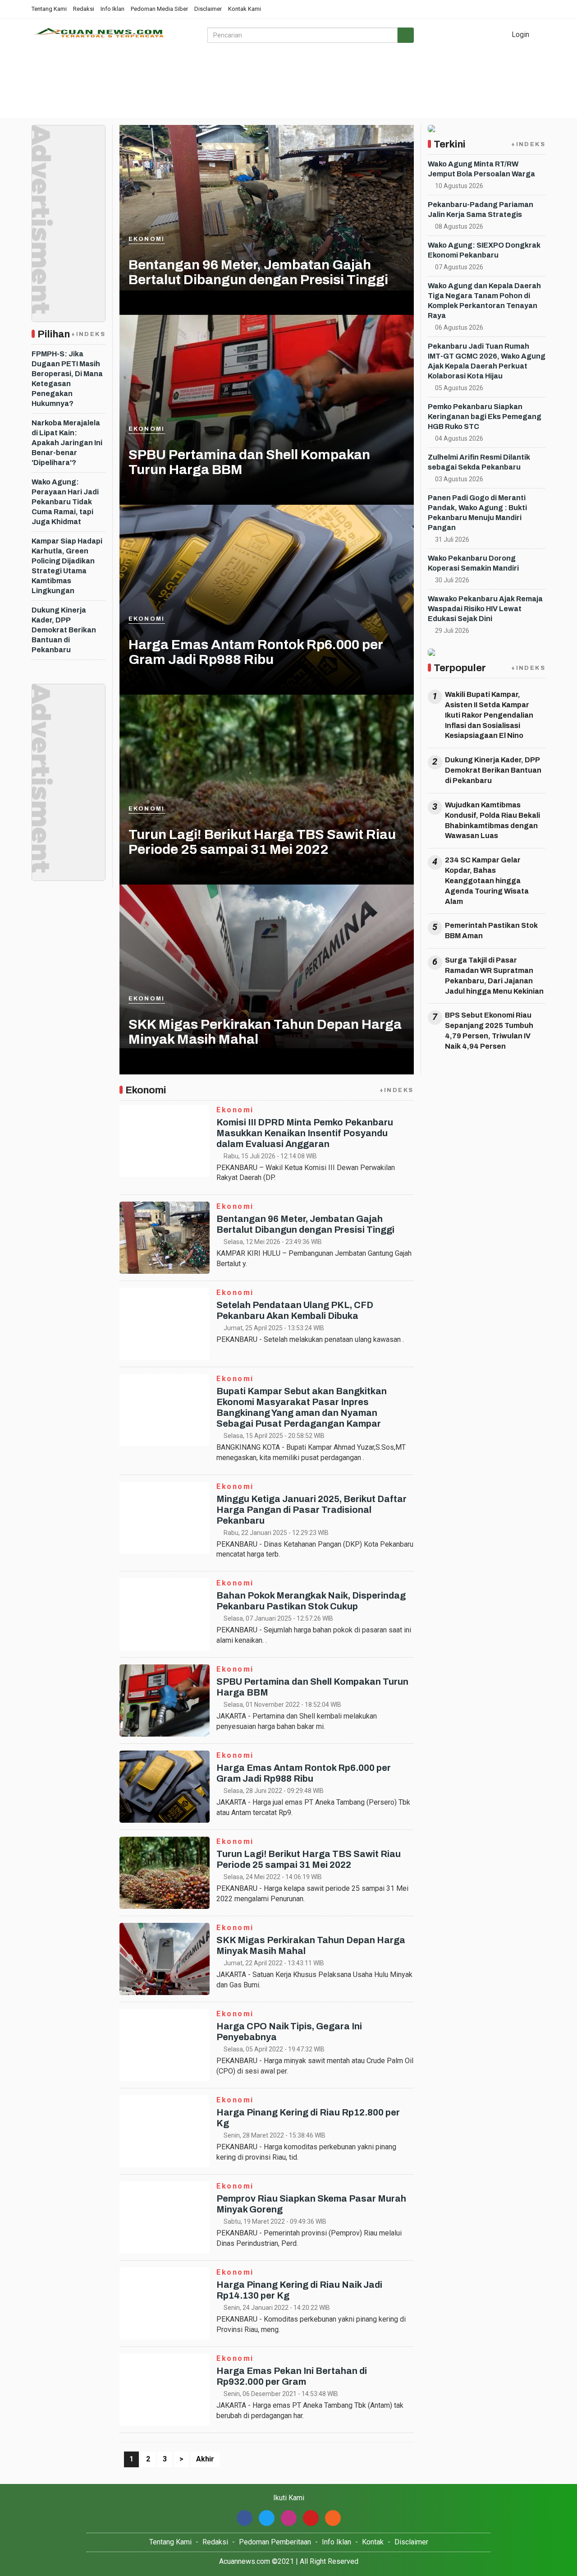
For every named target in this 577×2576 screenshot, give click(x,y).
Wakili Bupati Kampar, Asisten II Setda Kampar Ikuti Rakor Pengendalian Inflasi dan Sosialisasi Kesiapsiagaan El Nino (489, 715)
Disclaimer (208, 9)
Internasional (481, 86)
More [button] (74, 108)
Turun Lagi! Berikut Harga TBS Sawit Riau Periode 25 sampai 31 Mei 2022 (262, 842)
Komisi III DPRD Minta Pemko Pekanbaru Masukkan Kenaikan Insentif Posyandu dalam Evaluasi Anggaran (305, 1133)
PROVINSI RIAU (149, 86)
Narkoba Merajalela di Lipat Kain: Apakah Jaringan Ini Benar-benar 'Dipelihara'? (67, 443)
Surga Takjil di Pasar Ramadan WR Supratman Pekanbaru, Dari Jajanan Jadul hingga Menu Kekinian (494, 976)
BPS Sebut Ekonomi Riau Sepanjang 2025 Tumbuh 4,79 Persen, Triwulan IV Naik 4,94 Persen (489, 1031)
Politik (43, 108)
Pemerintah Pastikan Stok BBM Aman (491, 931)
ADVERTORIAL (275, 86)
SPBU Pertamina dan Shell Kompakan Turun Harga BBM (249, 462)
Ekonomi (147, 239)
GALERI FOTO (212, 86)
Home (48, 86)
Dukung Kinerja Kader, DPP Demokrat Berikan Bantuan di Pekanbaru (64, 630)
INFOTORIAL (335, 86)
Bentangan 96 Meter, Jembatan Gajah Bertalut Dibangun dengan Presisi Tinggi (258, 272)
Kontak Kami (245, 9)
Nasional (385, 86)
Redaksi (84, 9)
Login (520, 35)
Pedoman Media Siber (159, 9)
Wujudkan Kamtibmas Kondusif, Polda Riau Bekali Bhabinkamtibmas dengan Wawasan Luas (492, 820)
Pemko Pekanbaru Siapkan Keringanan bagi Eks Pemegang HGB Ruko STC (485, 417)
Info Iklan (112, 9)
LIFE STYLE (91, 86)
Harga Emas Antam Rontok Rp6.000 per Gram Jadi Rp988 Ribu (256, 652)
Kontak (373, 2542)
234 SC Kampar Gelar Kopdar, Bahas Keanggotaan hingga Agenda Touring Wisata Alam (487, 880)
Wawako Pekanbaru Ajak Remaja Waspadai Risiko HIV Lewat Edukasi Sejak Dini (485, 609)
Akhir (205, 2459)
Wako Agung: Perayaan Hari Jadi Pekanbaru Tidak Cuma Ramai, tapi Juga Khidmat (65, 502)
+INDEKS (88, 334)
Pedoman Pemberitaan (275, 2542)
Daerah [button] (425, 86)
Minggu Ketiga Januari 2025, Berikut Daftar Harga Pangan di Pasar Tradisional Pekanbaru (311, 1510)
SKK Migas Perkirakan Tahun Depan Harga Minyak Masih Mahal (265, 1032)
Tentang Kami (49, 9)
